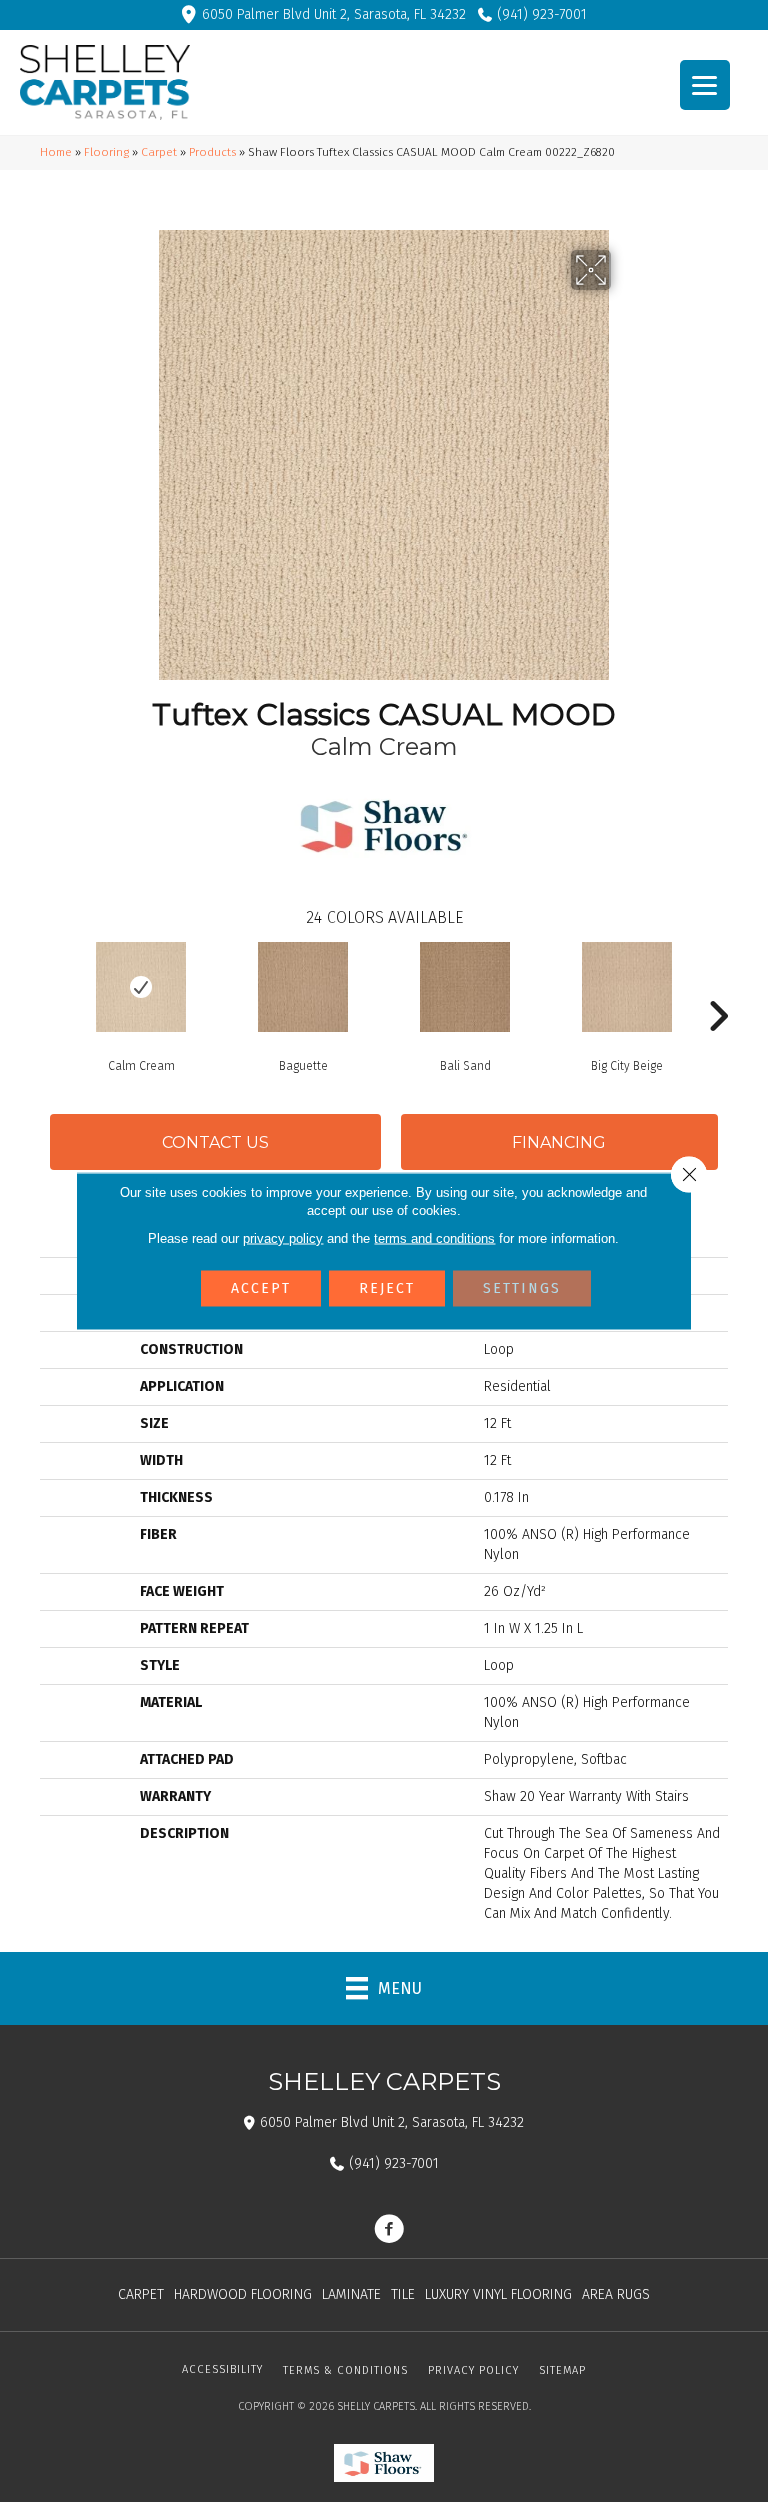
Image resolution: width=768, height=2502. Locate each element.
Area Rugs (616, 2294)
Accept (261, 1288)
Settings (522, 1288)
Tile (403, 2294)
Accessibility (222, 2369)
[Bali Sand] (465, 987)
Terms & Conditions (345, 2370)
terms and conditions (434, 1238)
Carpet (159, 152)
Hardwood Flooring (243, 2294)
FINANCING (559, 1142)
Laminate (351, 2294)
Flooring (106, 152)
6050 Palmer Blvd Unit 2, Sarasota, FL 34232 (334, 14)
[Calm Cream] (141, 987)
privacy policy (283, 1238)
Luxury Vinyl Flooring (498, 2294)
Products (212, 152)
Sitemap (562, 2370)
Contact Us (215, 1142)
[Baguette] (303, 987)
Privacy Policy (473, 2370)
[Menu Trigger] (705, 85)
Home (56, 152)
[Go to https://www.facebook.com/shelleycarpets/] (389, 2231)
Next (718, 986)
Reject (387, 1288)
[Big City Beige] (627, 987)
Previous (50, 986)
